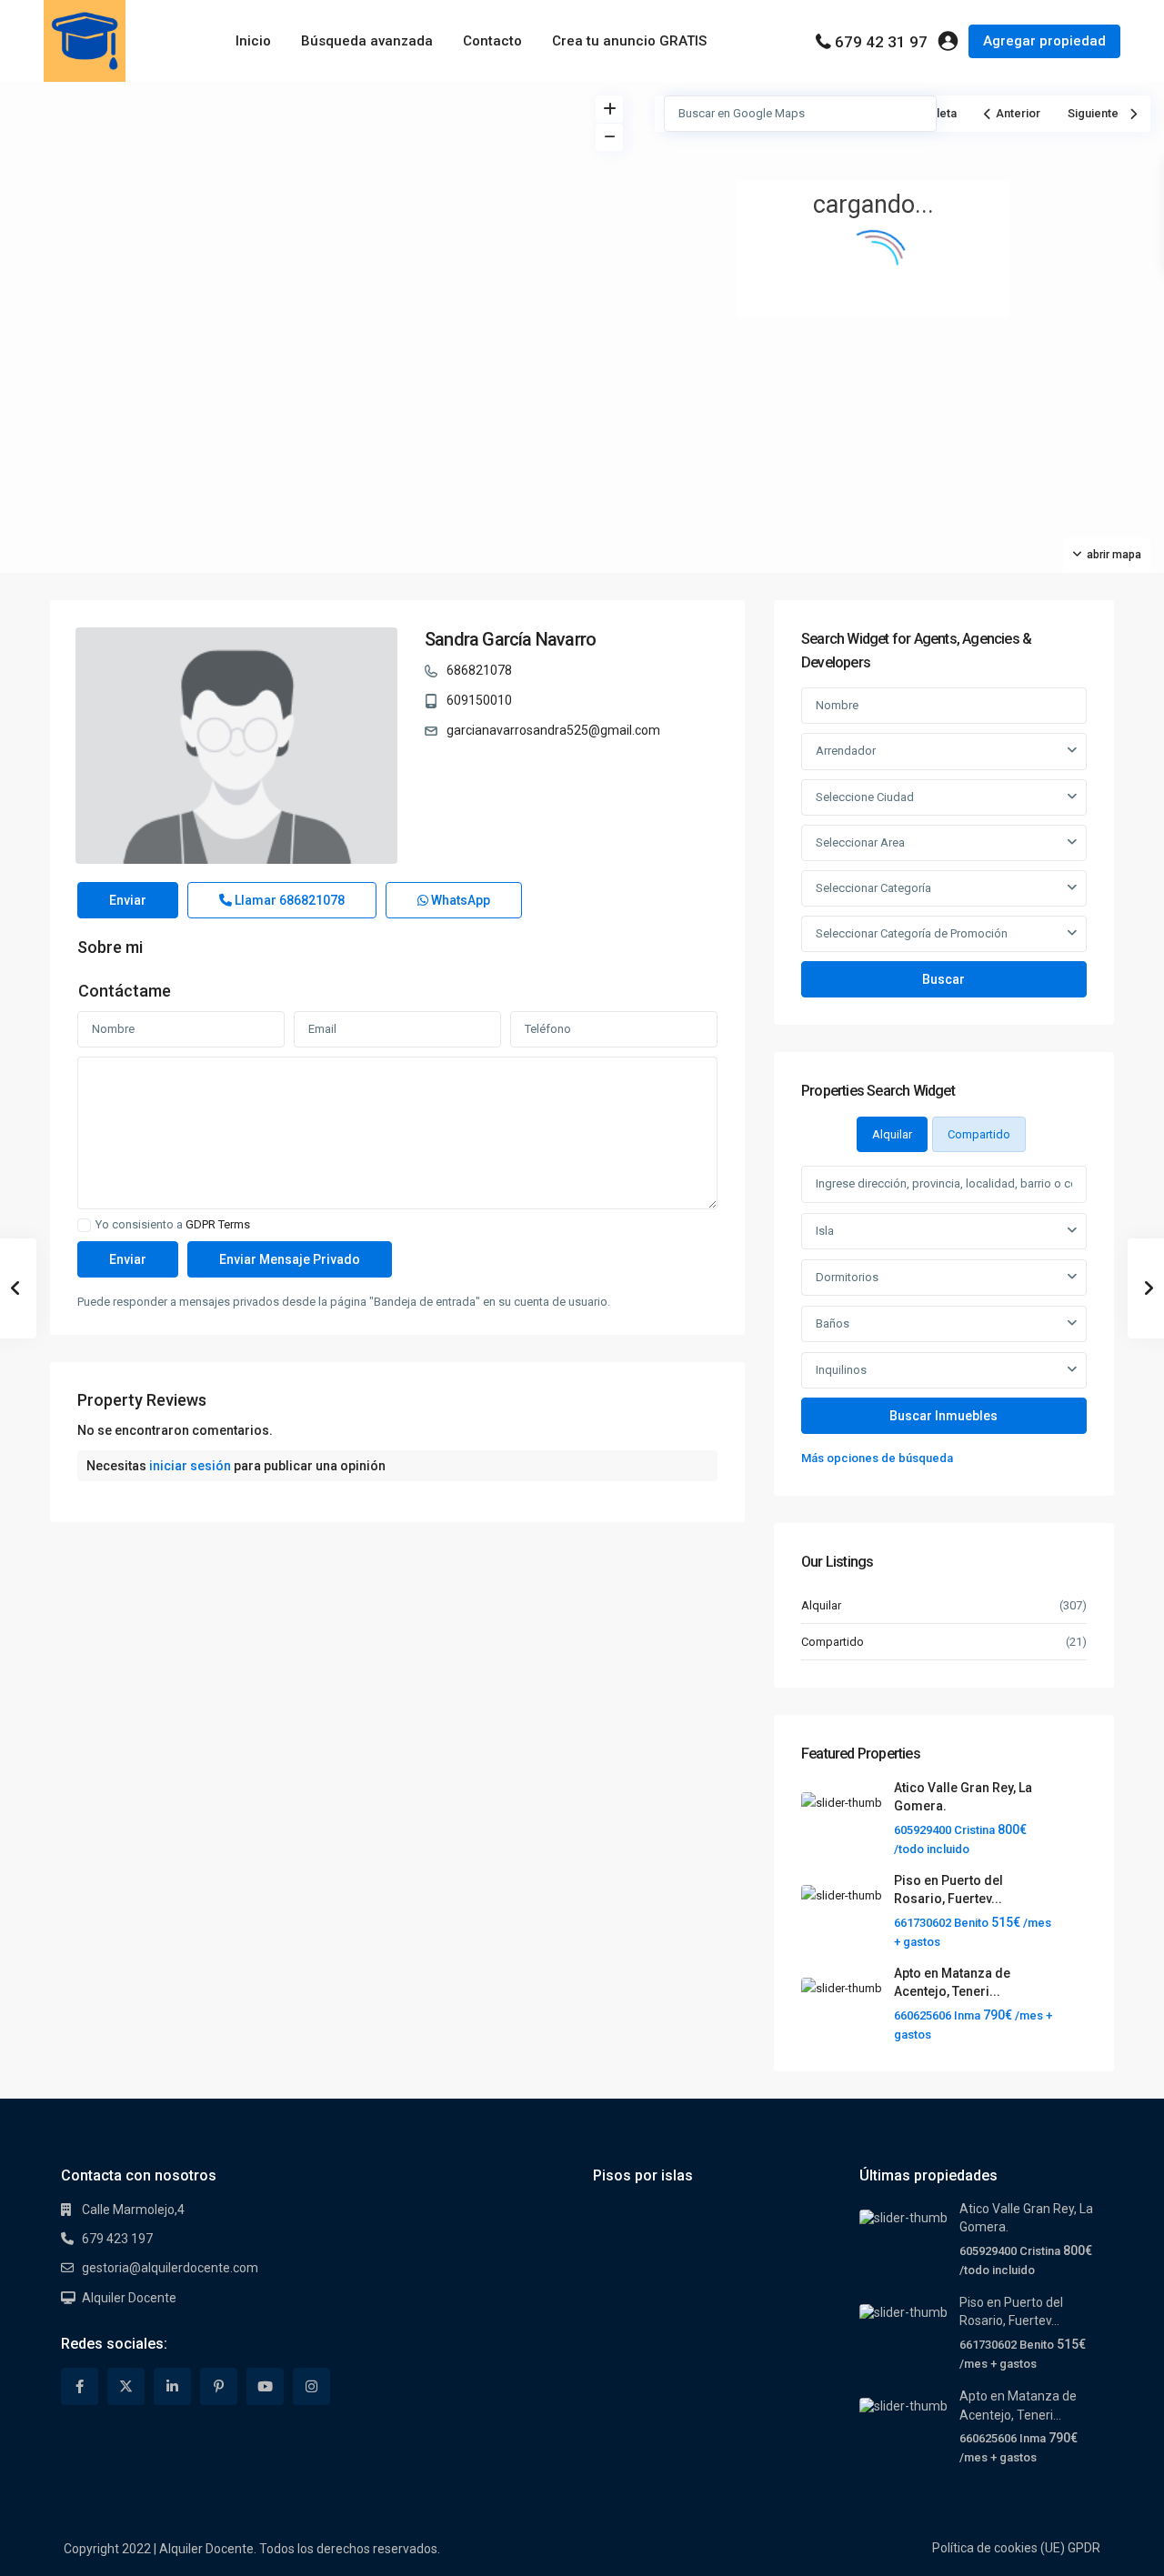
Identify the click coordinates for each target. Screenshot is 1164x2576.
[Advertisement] (291, 218)
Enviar (128, 900)
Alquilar (821, 1605)
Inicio (253, 41)
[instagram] (311, 2386)
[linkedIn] (172, 2386)
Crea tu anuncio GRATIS (629, 41)
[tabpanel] (944, 1317)
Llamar (288, 900)
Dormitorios (847, 1277)
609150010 (479, 700)
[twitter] (126, 2386)
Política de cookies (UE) (998, 2548)
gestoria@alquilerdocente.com (170, 2268)
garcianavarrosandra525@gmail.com (553, 730)
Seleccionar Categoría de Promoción (912, 933)
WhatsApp (459, 900)
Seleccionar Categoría (873, 888)
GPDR (1084, 2548)
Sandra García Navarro (510, 639)
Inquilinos (841, 1370)
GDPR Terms (218, 1224)
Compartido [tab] (979, 1134)
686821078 (479, 670)
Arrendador (846, 751)
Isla (825, 1231)
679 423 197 (117, 2239)
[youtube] (265, 2386)
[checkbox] (84, 1225)
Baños (833, 1323)
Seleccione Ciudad (865, 797)
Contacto (492, 41)
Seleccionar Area (860, 842)
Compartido (833, 1642)
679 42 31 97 (881, 42)
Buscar (943, 979)
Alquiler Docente (129, 2298)
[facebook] (80, 2386)
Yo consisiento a (173, 1225)
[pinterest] (219, 2386)
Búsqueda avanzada (367, 41)
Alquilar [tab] (892, 1134)
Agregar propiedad (1044, 41)
